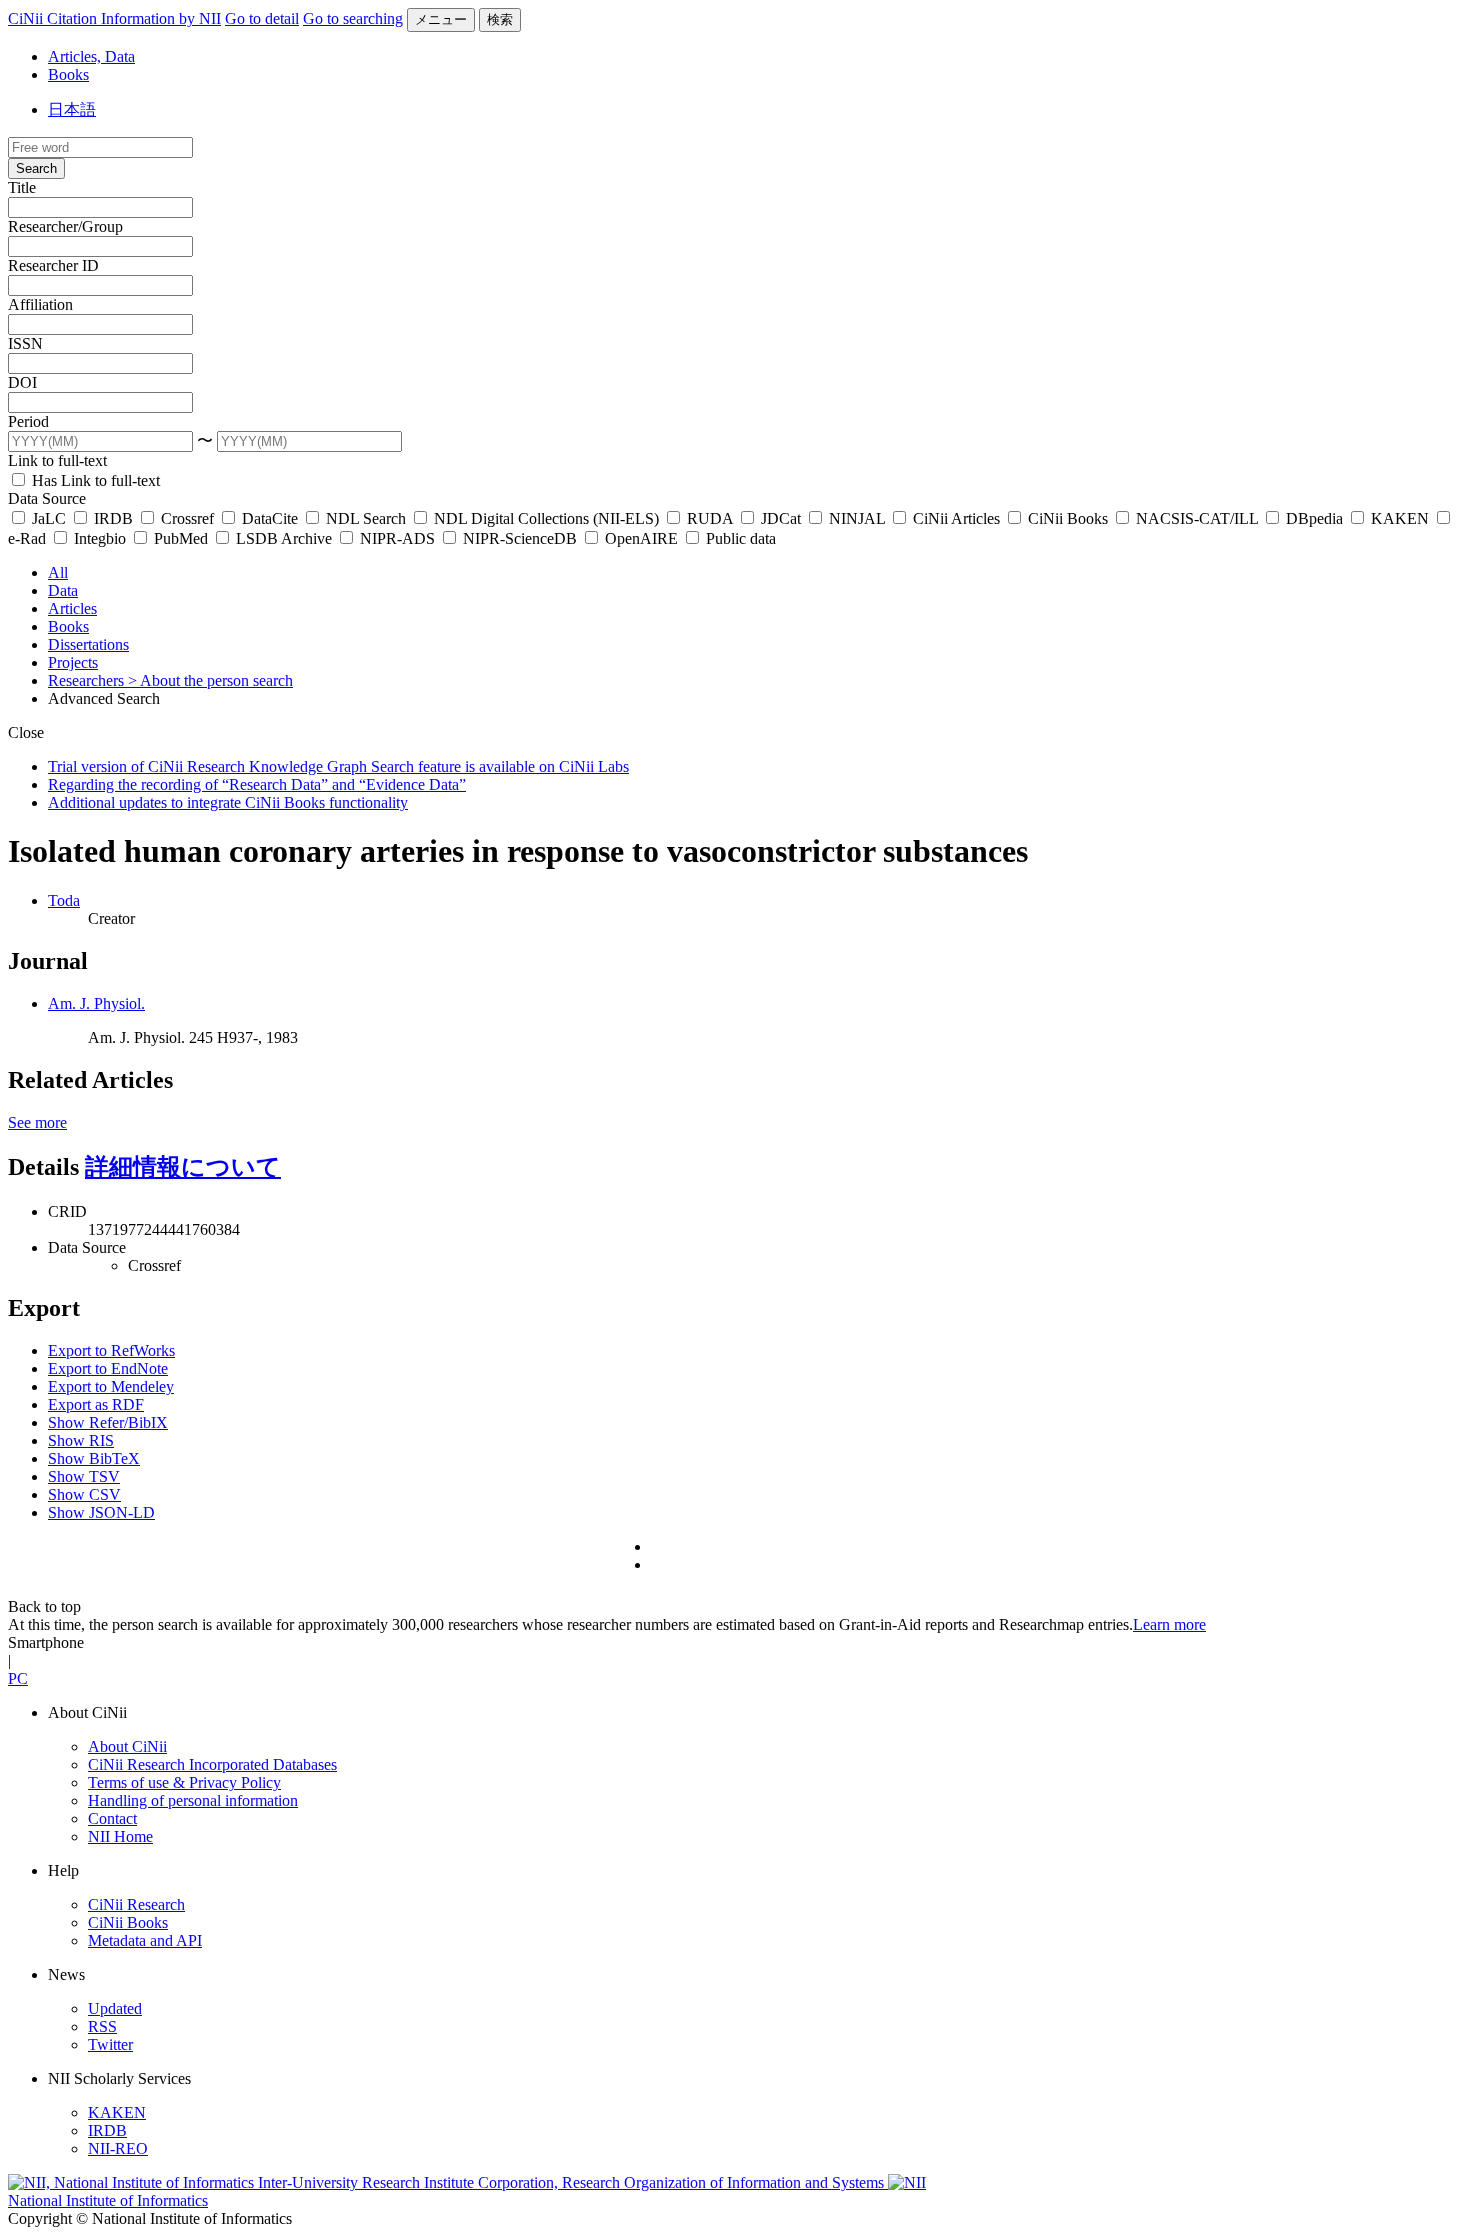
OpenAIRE (641, 538)
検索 (500, 19)
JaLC (49, 518)
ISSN (25, 343)
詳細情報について (183, 1167)
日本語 (72, 109)
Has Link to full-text (94, 480)
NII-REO (118, 2148)
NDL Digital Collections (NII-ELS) (546, 518)
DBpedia (1314, 518)
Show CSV (84, 1494)
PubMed (181, 538)
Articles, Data (91, 56)
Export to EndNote (108, 1368)
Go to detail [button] (262, 18)
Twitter (110, 2044)
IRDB (113, 518)
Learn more (1169, 1624)
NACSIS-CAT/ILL (1197, 518)
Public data (739, 538)
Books (68, 74)
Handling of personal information (193, 1800)
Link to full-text (57, 460)
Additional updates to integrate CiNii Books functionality (228, 802)
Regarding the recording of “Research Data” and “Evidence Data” (257, 784)
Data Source (47, 498)
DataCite (270, 518)
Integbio (100, 538)
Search (36, 168)
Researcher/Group (65, 226)
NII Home (120, 1836)
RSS (102, 2026)
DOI (22, 382)
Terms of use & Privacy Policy (184, 1782)
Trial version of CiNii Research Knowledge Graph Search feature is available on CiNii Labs (338, 766)
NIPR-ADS (397, 538)
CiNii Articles (956, 518)
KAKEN (1400, 518)
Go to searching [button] (353, 18)
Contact (112, 1818)
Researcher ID (53, 265)
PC (18, 1678)
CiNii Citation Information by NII (114, 18)
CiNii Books (1068, 518)
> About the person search (210, 680)
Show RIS (81, 1440)
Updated (115, 2008)
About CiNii (127, 1746)
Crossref (187, 518)
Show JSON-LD (101, 1512)
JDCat (781, 518)
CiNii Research (136, 1904)
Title (22, 187)
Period (28, 421)
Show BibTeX (94, 1458)
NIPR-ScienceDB (520, 538)
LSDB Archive (284, 538)
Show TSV (84, 1476)
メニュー (441, 19)
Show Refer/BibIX (108, 1422)
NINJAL (857, 518)
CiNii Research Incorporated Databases (212, 1764)
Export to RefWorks (111, 1350)
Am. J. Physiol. (96, 1003)
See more (37, 1122)
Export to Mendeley (111, 1386)
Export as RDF (96, 1404)
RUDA (710, 518)
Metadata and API (145, 1940)
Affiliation (40, 304)
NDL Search (366, 518)
